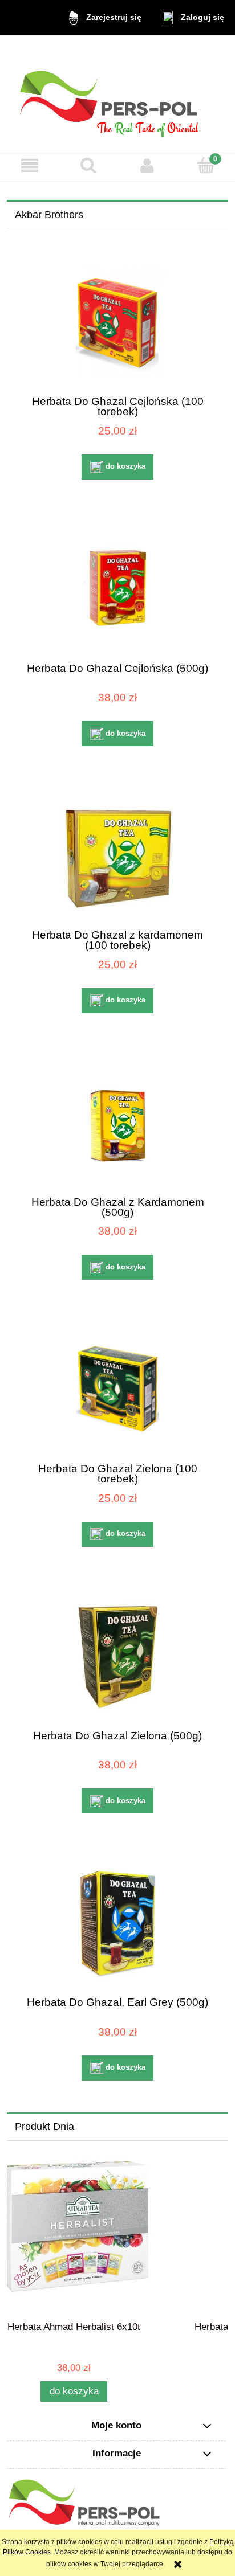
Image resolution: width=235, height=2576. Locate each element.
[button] (29, 165)
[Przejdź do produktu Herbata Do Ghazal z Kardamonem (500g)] (117, 1122)
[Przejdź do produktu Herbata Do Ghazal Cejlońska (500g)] (117, 589)
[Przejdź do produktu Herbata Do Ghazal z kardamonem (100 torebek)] (117, 856)
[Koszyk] (206, 165)
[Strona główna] (117, 94)
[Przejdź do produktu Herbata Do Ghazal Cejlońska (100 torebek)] (117, 322)
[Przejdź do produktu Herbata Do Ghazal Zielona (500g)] (117, 1656)
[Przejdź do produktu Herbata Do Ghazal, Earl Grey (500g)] (117, 1923)
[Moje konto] (147, 165)
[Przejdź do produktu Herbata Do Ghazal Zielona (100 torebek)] (117, 1389)
